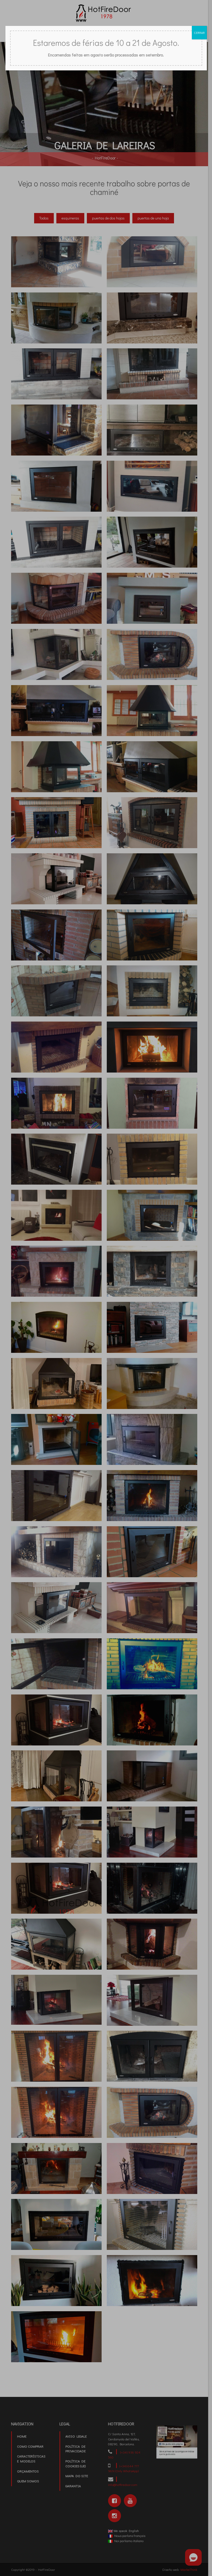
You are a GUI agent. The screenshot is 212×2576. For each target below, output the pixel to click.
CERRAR (199, 33)
